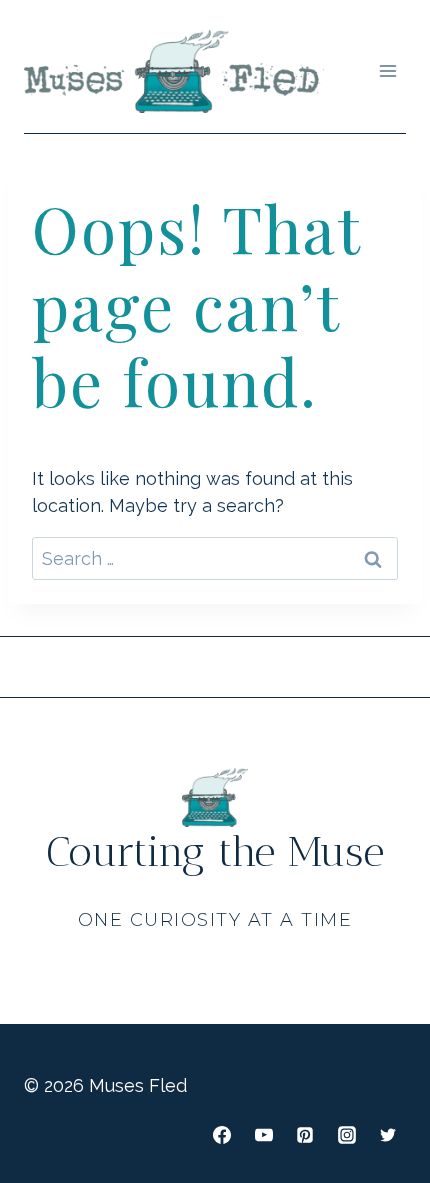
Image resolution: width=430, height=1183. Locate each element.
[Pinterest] (305, 1135)
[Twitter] (388, 1135)
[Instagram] (347, 1135)
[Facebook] (222, 1135)
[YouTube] (264, 1135)
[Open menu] (387, 71)
